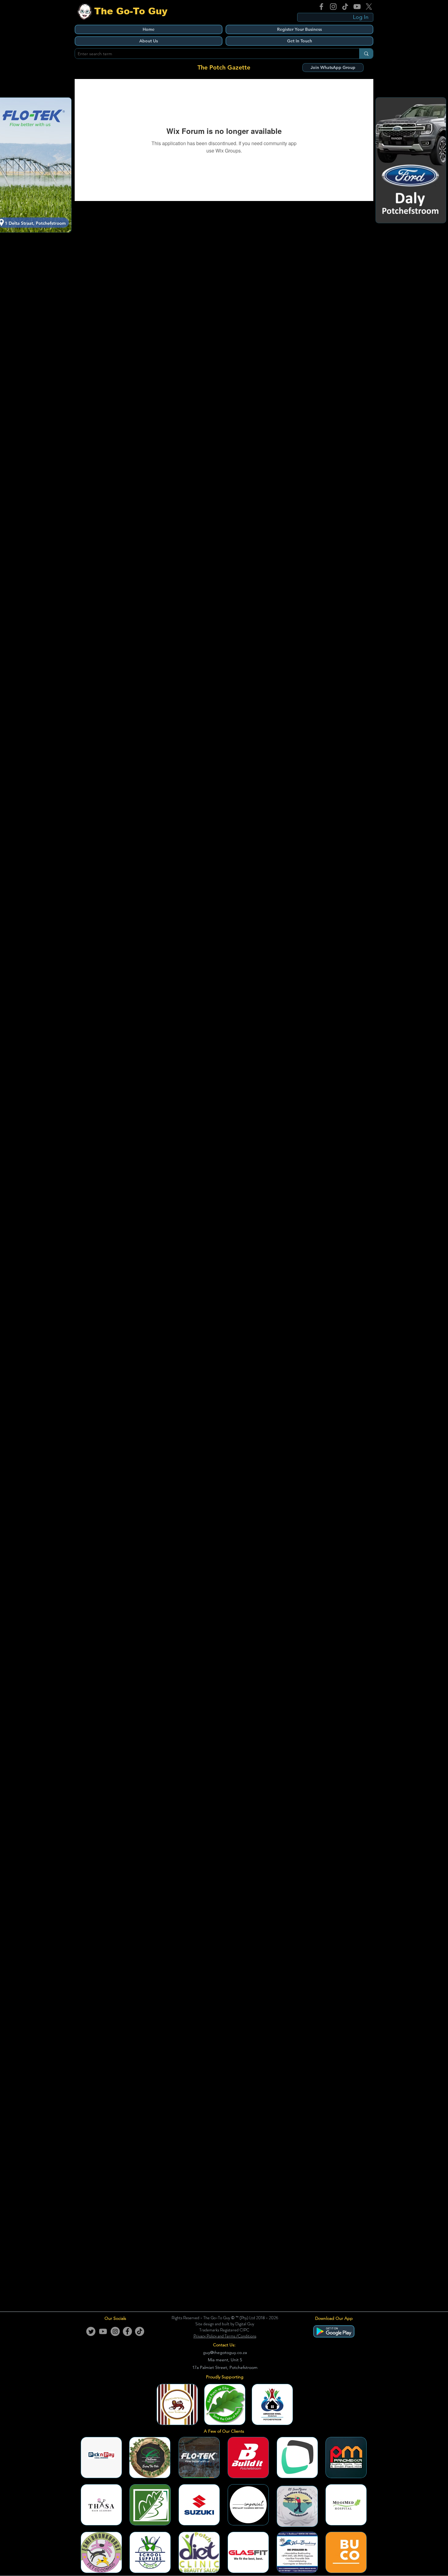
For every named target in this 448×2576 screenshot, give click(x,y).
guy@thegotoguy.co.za (225, 2352)
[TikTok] (345, 7)
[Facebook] (321, 7)
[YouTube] (357, 7)
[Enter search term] (366, 54)
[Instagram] (333, 7)
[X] (369, 7)
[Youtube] (103, 2331)
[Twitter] (91, 2331)
